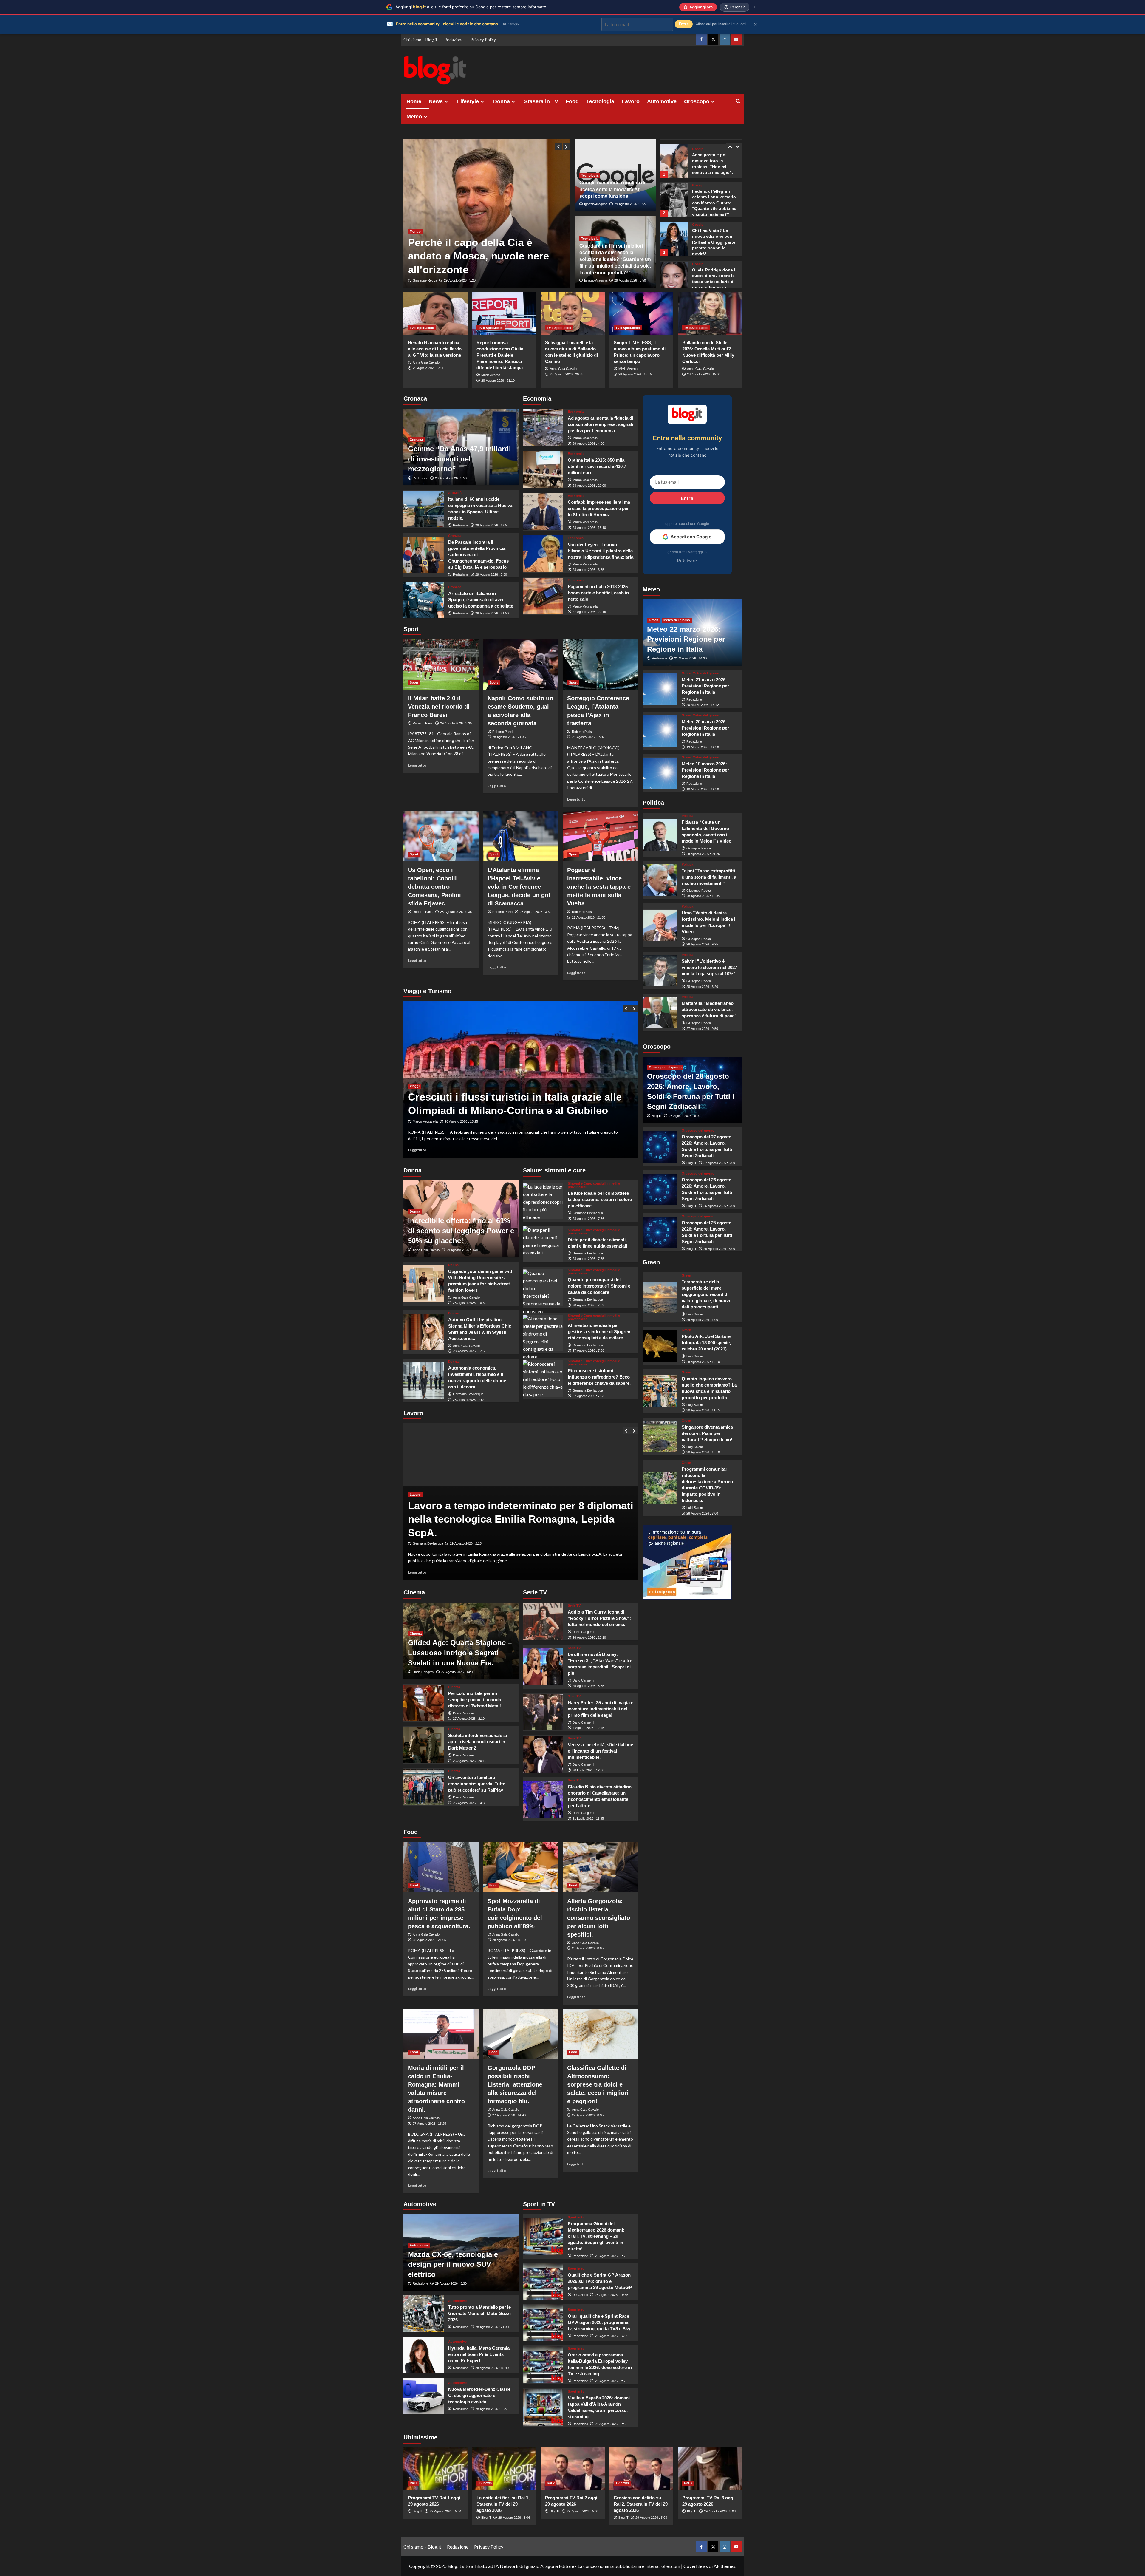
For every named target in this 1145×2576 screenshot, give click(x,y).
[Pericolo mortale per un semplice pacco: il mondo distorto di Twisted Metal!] (424, 1703)
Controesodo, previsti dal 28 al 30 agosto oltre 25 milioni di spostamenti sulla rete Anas (509, 1097)
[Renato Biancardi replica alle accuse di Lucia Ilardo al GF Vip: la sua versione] (435, 314)
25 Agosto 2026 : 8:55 (588, 1686)
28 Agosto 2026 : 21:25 (703, 854)
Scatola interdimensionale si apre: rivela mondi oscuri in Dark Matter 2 (478, 1742)
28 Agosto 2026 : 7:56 (588, 1219)
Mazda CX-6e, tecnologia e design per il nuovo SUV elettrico (453, 2264)
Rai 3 (688, 2483)
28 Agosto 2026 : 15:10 (509, 1940)
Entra (687, 498)
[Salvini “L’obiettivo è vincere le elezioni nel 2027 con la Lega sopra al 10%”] (660, 971)
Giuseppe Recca (425, 280)
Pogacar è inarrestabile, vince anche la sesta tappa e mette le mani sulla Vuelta (599, 887)
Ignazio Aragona (596, 204)
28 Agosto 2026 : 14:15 (703, 1410)
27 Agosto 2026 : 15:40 (461, 1121)
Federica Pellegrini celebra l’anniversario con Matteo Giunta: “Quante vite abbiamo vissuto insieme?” (714, 165)
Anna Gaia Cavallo (426, 362)
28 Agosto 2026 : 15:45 (589, 737)
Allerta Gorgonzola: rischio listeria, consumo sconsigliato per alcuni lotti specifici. (599, 1918)
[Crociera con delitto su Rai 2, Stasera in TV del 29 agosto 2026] (641, 2469)
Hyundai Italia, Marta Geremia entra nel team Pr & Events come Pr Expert (479, 2354)
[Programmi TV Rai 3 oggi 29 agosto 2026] (710, 2469)
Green (654, 620)
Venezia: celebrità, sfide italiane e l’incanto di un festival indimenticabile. (600, 1751)
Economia (576, 412)
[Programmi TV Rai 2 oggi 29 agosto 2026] (573, 2469)
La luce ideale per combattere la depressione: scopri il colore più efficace (600, 1199)
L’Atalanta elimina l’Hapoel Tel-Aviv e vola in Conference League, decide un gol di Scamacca (519, 887)
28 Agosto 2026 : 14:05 (612, 2336)
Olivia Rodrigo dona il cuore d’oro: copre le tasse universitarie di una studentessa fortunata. (714, 243)
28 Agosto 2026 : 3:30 (536, 912)
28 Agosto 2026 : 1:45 (611, 2424)
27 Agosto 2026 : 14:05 (458, 1672)
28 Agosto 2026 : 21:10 (498, 381)
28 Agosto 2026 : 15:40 (492, 2368)
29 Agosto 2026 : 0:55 (630, 204)
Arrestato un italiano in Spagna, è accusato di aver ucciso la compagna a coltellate (481, 600)
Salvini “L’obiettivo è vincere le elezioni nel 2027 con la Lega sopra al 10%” (709, 967)
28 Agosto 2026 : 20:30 (467, 1543)
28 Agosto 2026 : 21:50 (492, 613)
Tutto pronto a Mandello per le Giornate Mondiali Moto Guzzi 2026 (479, 2313)
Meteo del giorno (677, 620)
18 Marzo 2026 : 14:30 (703, 789)
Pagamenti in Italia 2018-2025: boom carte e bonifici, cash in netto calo (598, 593)
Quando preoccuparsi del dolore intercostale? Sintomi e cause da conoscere (599, 1286)
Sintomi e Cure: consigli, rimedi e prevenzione (594, 1185)
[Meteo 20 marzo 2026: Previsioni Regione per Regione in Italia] (660, 731)
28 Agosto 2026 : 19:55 (612, 2295)
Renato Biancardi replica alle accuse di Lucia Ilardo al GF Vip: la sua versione (435, 349)
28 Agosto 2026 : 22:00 (589, 486)
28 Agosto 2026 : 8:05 (588, 1948)
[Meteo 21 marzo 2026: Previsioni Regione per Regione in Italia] (660, 689)
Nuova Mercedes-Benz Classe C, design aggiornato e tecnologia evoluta (479, 2395)
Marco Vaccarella (585, 438)
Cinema (416, 1634)
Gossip (698, 147)
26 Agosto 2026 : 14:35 (470, 1803)
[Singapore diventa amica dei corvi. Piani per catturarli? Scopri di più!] (660, 1436)
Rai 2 (551, 2483)
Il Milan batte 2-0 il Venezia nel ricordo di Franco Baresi (439, 707)
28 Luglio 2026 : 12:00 (588, 1770)
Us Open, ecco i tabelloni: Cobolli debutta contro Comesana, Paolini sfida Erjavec (434, 887)
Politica (687, 816)
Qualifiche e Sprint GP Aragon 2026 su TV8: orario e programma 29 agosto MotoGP (600, 2281)
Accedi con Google (691, 537)
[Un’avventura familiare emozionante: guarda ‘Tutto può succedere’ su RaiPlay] (424, 1787)
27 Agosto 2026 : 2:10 (469, 1719)
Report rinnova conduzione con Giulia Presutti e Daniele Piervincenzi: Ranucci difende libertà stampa (500, 355)
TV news (485, 2483)
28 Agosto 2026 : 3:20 (702, 987)
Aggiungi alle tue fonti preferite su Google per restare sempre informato (471, 7)
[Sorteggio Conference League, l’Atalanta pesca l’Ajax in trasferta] (600, 664)
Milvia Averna (491, 375)
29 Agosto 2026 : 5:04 (445, 2511)
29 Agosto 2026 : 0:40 (462, 1250)
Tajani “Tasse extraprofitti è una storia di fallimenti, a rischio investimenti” (709, 877)
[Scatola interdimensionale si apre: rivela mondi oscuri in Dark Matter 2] (424, 1745)
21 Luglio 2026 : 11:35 (588, 1818)
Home (414, 101)
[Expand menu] (446, 102)
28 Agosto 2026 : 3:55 (588, 570)
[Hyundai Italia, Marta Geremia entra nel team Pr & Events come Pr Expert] (424, 2355)
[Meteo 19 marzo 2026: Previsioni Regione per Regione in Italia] (660, 773)
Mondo (415, 231)
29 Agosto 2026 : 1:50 (611, 2256)
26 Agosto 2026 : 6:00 (719, 1206)
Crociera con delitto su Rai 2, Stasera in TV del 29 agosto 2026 (641, 2504)
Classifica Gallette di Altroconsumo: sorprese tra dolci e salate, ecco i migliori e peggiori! (598, 2084)
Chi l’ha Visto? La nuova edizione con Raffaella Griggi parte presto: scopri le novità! (714, 204)
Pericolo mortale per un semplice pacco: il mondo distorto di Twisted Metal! (475, 1700)
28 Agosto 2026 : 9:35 (456, 912)
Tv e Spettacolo (422, 328)
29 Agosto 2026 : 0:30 (491, 574)
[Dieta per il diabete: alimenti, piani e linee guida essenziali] (543, 1244)
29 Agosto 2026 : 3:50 (451, 478)
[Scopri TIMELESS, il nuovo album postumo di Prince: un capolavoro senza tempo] (641, 314)
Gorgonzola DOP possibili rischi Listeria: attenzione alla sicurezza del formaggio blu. (515, 2084)
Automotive (662, 101)
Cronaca (416, 440)
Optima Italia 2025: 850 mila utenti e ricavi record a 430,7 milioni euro (597, 466)
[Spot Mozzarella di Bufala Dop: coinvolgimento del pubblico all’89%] (521, 1867)
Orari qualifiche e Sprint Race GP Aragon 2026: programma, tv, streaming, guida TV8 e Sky (599, 2322)
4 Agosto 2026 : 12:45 (588, 1728)
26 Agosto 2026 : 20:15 (470, 1761)
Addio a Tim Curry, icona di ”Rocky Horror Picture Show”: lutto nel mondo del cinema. (600, 1618)
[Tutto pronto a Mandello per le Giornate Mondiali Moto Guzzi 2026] (424, 2314)
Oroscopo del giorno (665, 1067)
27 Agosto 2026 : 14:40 (509, 2115)
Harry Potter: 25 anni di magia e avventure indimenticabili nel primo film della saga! (601, 1709)
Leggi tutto (417, 765)
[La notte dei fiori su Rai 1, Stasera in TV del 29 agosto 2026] (504, 2469)
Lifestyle (468, 101)
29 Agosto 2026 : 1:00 (702, 1320)
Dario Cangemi (423, 1672)
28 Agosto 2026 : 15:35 (703, 896)
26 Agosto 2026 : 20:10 (589, 1637)
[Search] (738, 101)
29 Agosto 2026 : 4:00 (588, 444)
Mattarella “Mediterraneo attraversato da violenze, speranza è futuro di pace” (709, 1009)
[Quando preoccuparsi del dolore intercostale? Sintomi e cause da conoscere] (543, 1288)
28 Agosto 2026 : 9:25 (702, 945)
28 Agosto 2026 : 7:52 (588, 1305)
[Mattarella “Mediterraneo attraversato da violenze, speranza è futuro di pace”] (660, 1013)
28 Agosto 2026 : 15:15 (635, 374)
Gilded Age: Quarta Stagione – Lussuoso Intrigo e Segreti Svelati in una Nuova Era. (460, 1653)
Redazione (454, 40)
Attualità (455, 493)
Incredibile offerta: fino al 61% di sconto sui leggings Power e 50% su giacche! (461, 1231)
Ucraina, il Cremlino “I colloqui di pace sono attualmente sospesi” (484, 256)
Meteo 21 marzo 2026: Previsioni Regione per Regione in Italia (705, 686)
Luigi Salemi (695, 1314)
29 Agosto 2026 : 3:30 (451, 2283)
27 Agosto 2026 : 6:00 (719, 1163)
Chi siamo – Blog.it (420, 40)
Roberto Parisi (423, 723)
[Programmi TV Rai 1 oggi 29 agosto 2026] (435, 2469)
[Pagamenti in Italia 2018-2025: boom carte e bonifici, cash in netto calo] (543, 596)
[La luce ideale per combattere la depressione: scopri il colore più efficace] (543, 1201)
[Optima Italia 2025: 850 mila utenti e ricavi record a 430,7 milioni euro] (543, 470)
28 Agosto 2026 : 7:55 (588, 1259)
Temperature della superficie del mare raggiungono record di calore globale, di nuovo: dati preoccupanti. (707, 1294)
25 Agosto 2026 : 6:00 (719, 1249)
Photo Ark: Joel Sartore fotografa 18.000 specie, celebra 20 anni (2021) (706, 1343)
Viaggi (415, 1072)
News (436, 101)
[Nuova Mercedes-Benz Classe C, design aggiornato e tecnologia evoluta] (424, 2396)
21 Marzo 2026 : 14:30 (690, 659)
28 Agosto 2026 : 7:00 (702, 1513)
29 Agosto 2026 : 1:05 (491, 525)
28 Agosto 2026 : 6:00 (685, 1116)
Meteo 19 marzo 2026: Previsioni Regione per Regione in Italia (705, 770)
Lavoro (631, 101)
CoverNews (696, 2566)
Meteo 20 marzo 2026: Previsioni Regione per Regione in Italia (705, 728)
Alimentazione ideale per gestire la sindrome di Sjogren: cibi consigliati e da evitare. (600, 1332)
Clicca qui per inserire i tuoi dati (721, 24)
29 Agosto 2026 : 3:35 (456, 723)
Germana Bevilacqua (468, 1394)
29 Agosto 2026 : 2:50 (428, 368)
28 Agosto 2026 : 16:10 (589, 528)
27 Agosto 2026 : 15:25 (429, 2124)
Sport (414, 682)
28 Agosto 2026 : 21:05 (429, 1940)
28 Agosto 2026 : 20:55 (567, 374)
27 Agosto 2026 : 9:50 (702, 1029)
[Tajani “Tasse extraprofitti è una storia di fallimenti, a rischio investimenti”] (660, 880)
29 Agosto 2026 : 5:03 (583, 2511)
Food (572, 101)
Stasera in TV (541, 101)
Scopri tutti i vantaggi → (687, 552)
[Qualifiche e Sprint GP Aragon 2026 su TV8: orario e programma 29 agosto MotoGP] (543, 2281)
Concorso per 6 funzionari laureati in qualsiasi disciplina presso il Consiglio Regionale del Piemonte (503, 1519)
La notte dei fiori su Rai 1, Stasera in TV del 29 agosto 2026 (503, 2504)
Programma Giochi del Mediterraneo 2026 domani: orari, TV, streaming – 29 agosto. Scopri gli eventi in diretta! (596, 2236)
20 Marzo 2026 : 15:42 (703, 705)
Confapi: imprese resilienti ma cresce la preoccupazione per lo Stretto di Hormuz (599, 508)
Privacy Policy (483, 40)
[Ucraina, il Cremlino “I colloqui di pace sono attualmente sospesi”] (487, 214)
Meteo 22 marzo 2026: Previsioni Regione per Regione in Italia (686, 639)
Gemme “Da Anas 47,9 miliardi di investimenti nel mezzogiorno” (459, 459)
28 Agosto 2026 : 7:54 (469, 1400)
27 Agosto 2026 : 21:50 (589, 917)
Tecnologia (600, 101)
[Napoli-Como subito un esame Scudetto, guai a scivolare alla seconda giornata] (521, 664)
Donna (502, 101)
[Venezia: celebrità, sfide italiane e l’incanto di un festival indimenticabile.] (543, 1754)
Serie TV (574, 1606)
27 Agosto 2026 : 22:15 (589, 612)
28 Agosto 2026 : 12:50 (470, 1351)
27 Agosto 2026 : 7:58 (588, 1350)
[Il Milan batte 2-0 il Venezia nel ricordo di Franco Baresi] (441, 664)
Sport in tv (576, 2217)
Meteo (414, 117)
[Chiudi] (755, 7)
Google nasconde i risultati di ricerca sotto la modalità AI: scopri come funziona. (612, 189)
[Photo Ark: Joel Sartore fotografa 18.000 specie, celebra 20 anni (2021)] (660, 1346)
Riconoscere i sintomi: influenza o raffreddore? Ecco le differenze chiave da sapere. (599, 1377)
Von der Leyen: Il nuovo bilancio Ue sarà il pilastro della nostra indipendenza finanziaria (601, 551)
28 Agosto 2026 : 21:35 (509, 737)
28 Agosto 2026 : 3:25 (491, 2409)
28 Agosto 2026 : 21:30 (492, 2327)
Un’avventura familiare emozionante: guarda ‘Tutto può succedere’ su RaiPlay (477, 1784)
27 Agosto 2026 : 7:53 (588, 1396)
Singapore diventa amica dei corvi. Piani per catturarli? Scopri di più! (707, 1433)
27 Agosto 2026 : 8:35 (588, 2115)
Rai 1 (414, 2483)
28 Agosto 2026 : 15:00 (704, 374)
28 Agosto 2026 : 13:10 (703, 1452)
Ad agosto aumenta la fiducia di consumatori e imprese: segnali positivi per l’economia (601, 424)
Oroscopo (697, 101)
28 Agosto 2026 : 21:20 (461, 280)
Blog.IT (657, 1116)
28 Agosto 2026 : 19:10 (703, 1362)
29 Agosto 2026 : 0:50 (630, 280)
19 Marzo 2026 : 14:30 (703, 747)
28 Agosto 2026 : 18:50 (470, 1303)
